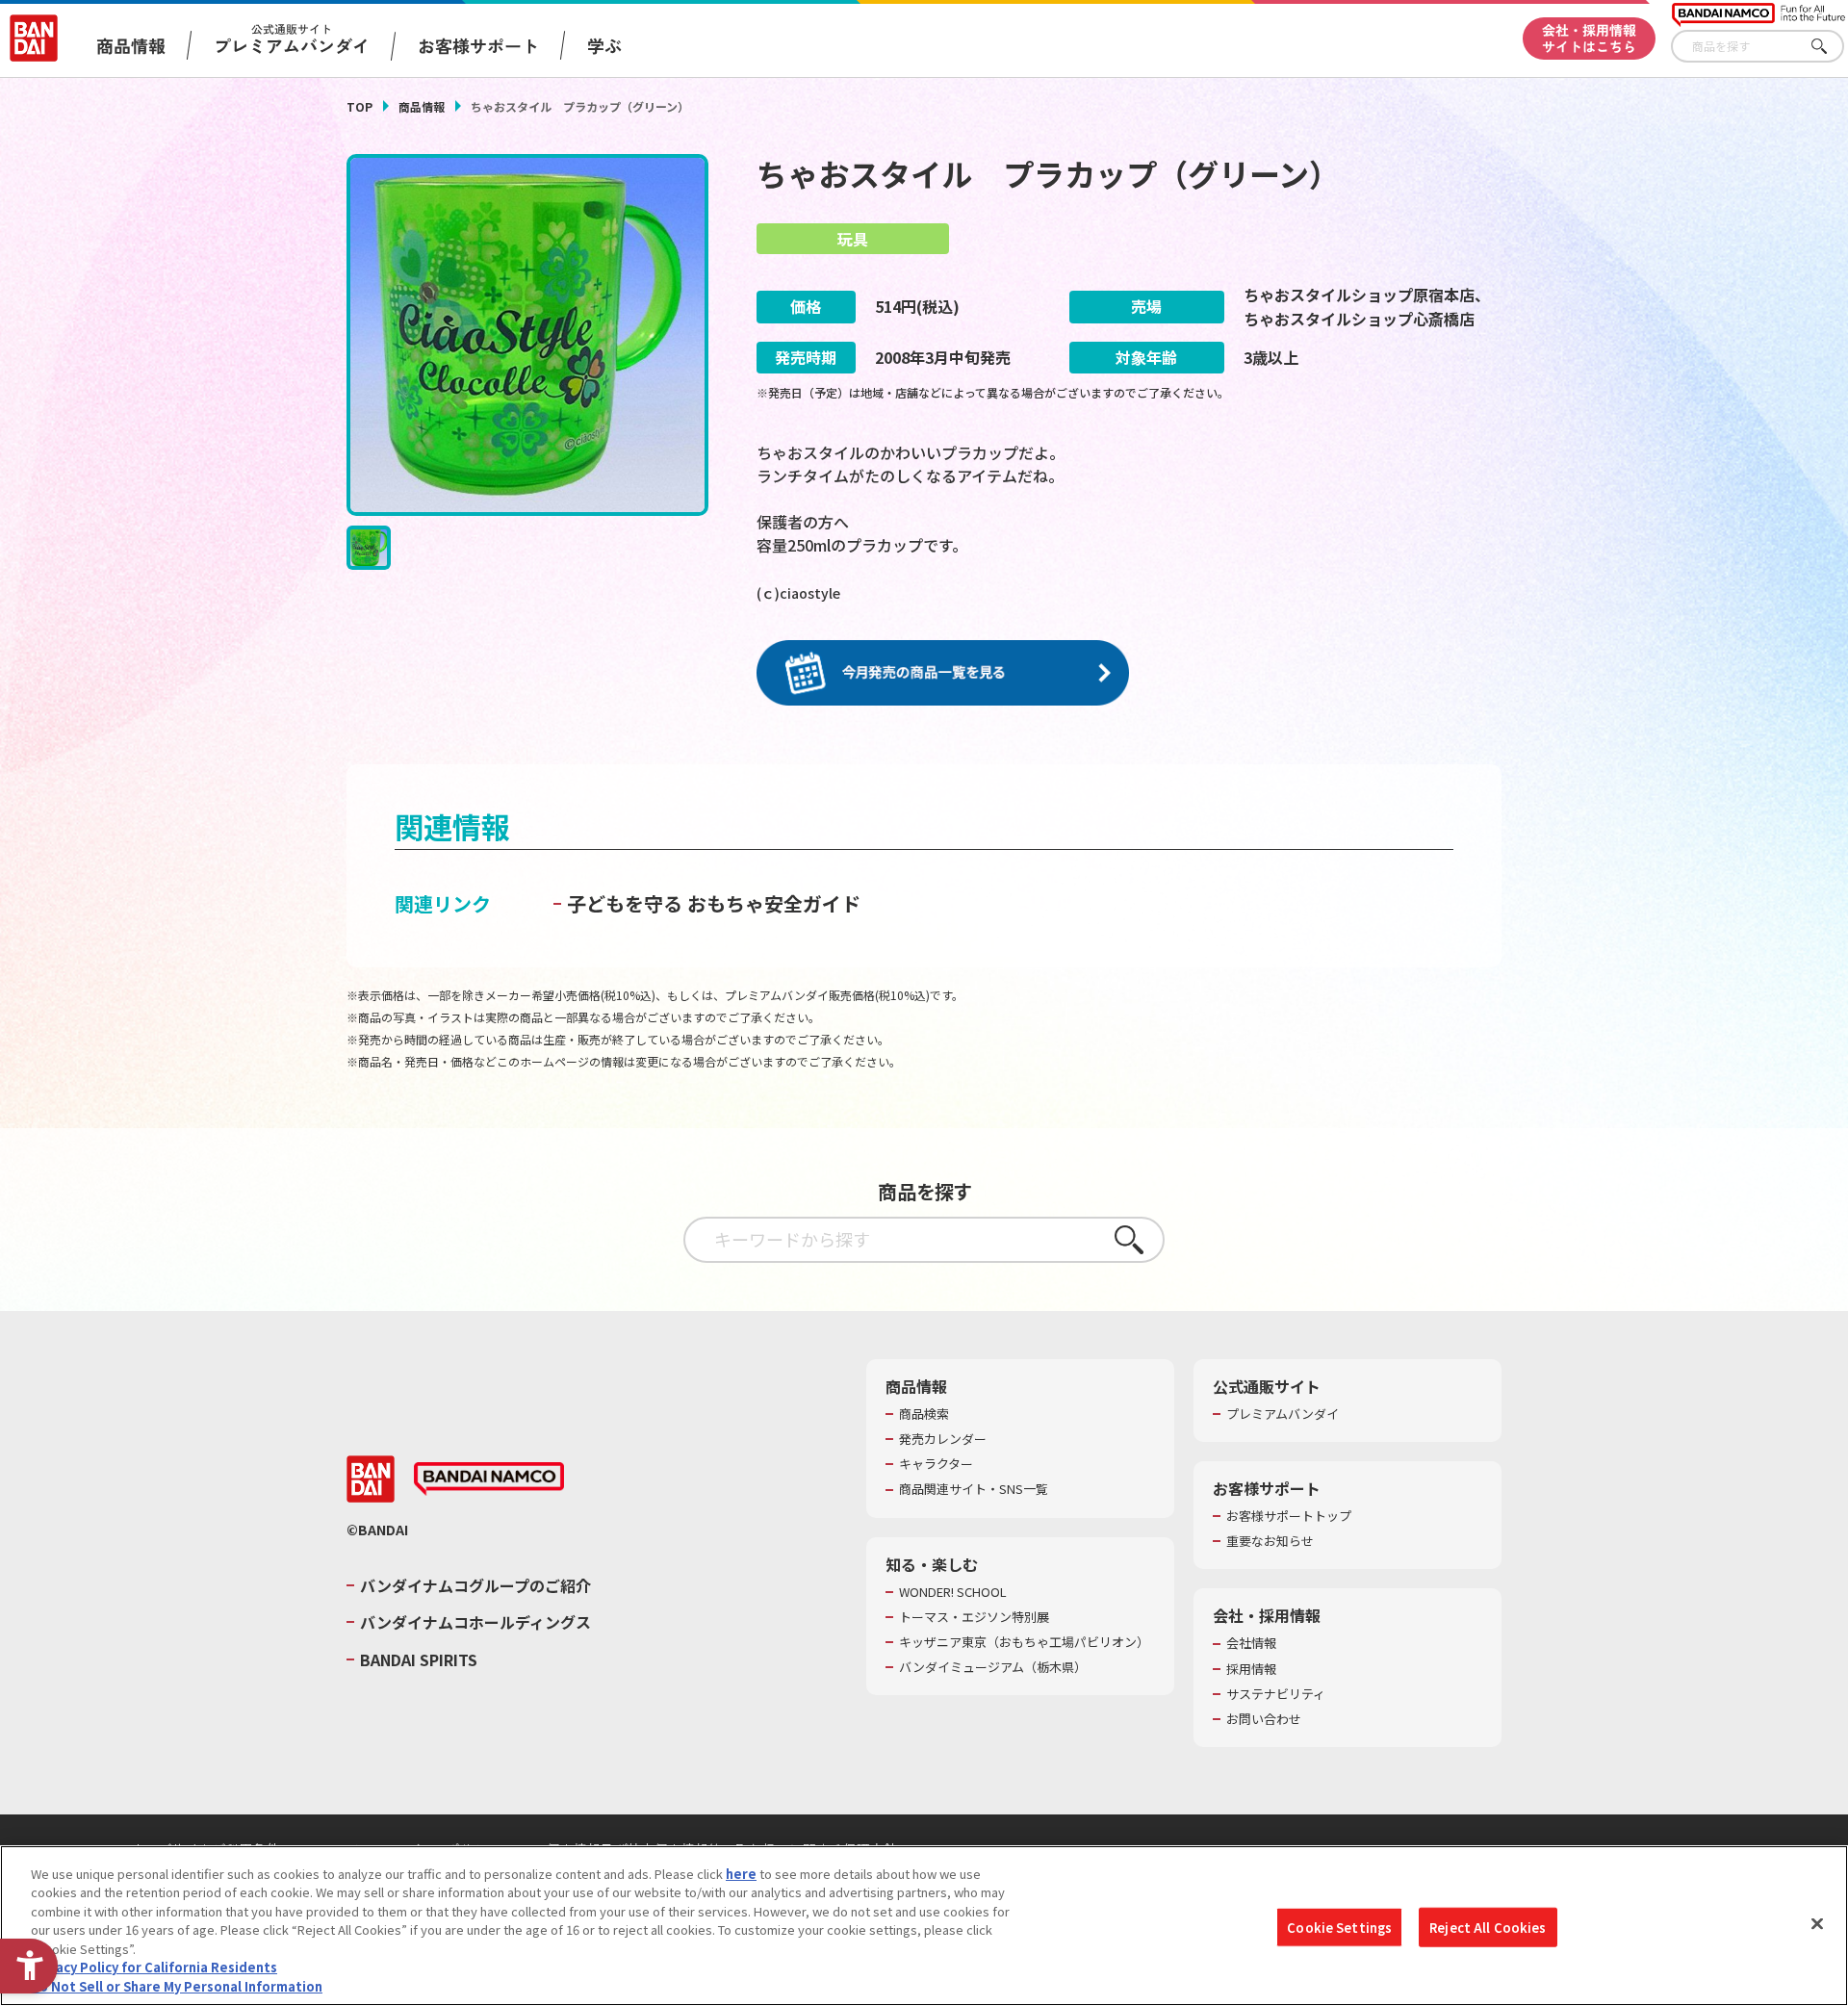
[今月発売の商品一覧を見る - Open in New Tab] (943, 673)
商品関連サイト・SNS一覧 (974, 1489)
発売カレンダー (943, 1439)
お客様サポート (478, 45)
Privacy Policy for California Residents (154, 1968)
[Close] (1817, 1923)
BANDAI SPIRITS (419, 1659)
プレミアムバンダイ (1283, 1414)
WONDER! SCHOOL (953, 1592)
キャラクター (936, 1464)
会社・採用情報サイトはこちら (1589, 38)
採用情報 (1251, 1669)
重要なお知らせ (1270, 1541)
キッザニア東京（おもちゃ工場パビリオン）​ (1024, 1642)
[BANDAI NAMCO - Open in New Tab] (489, 1479)
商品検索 (924, 1414)
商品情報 (422, 106)
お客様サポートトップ (1289, 1516)
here (741, 1874)
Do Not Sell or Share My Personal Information (177, 1986)
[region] (924, 1926)
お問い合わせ (1264, 1719)
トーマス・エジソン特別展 (974, 1617)
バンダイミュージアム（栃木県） (993, 1667)
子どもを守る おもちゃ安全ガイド (714, 903)
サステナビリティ (1276, 1694)
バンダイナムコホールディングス (475, 1622)
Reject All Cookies (1488, 1927)
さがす (1830, 47)
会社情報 (1251, 1643)
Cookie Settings (1339, 1927)
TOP (359, 106)
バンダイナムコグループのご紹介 (475, 1585)
